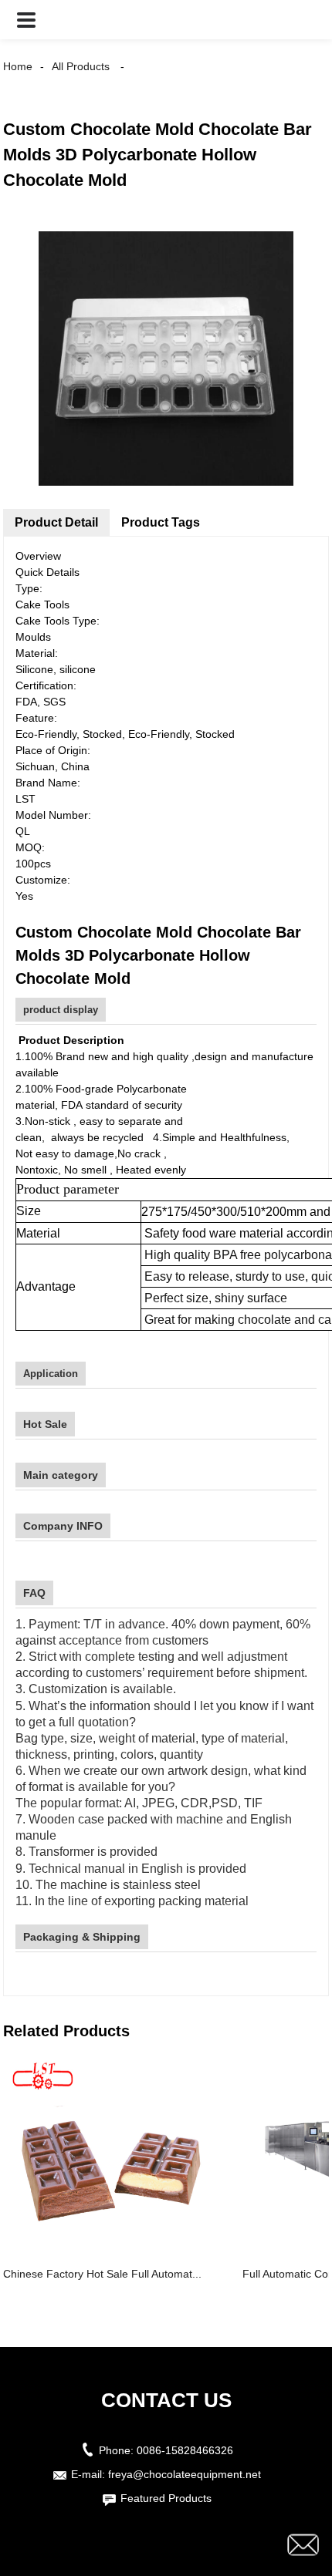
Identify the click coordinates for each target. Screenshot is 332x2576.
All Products (81, 66)
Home (18, 66)
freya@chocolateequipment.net (185, 2474)
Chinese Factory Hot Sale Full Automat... (102, 2274)
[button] (26, 20)
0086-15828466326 (185, 2450)
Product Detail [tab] (56, 522)
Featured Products (166, 2498)
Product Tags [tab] (161, 522)
